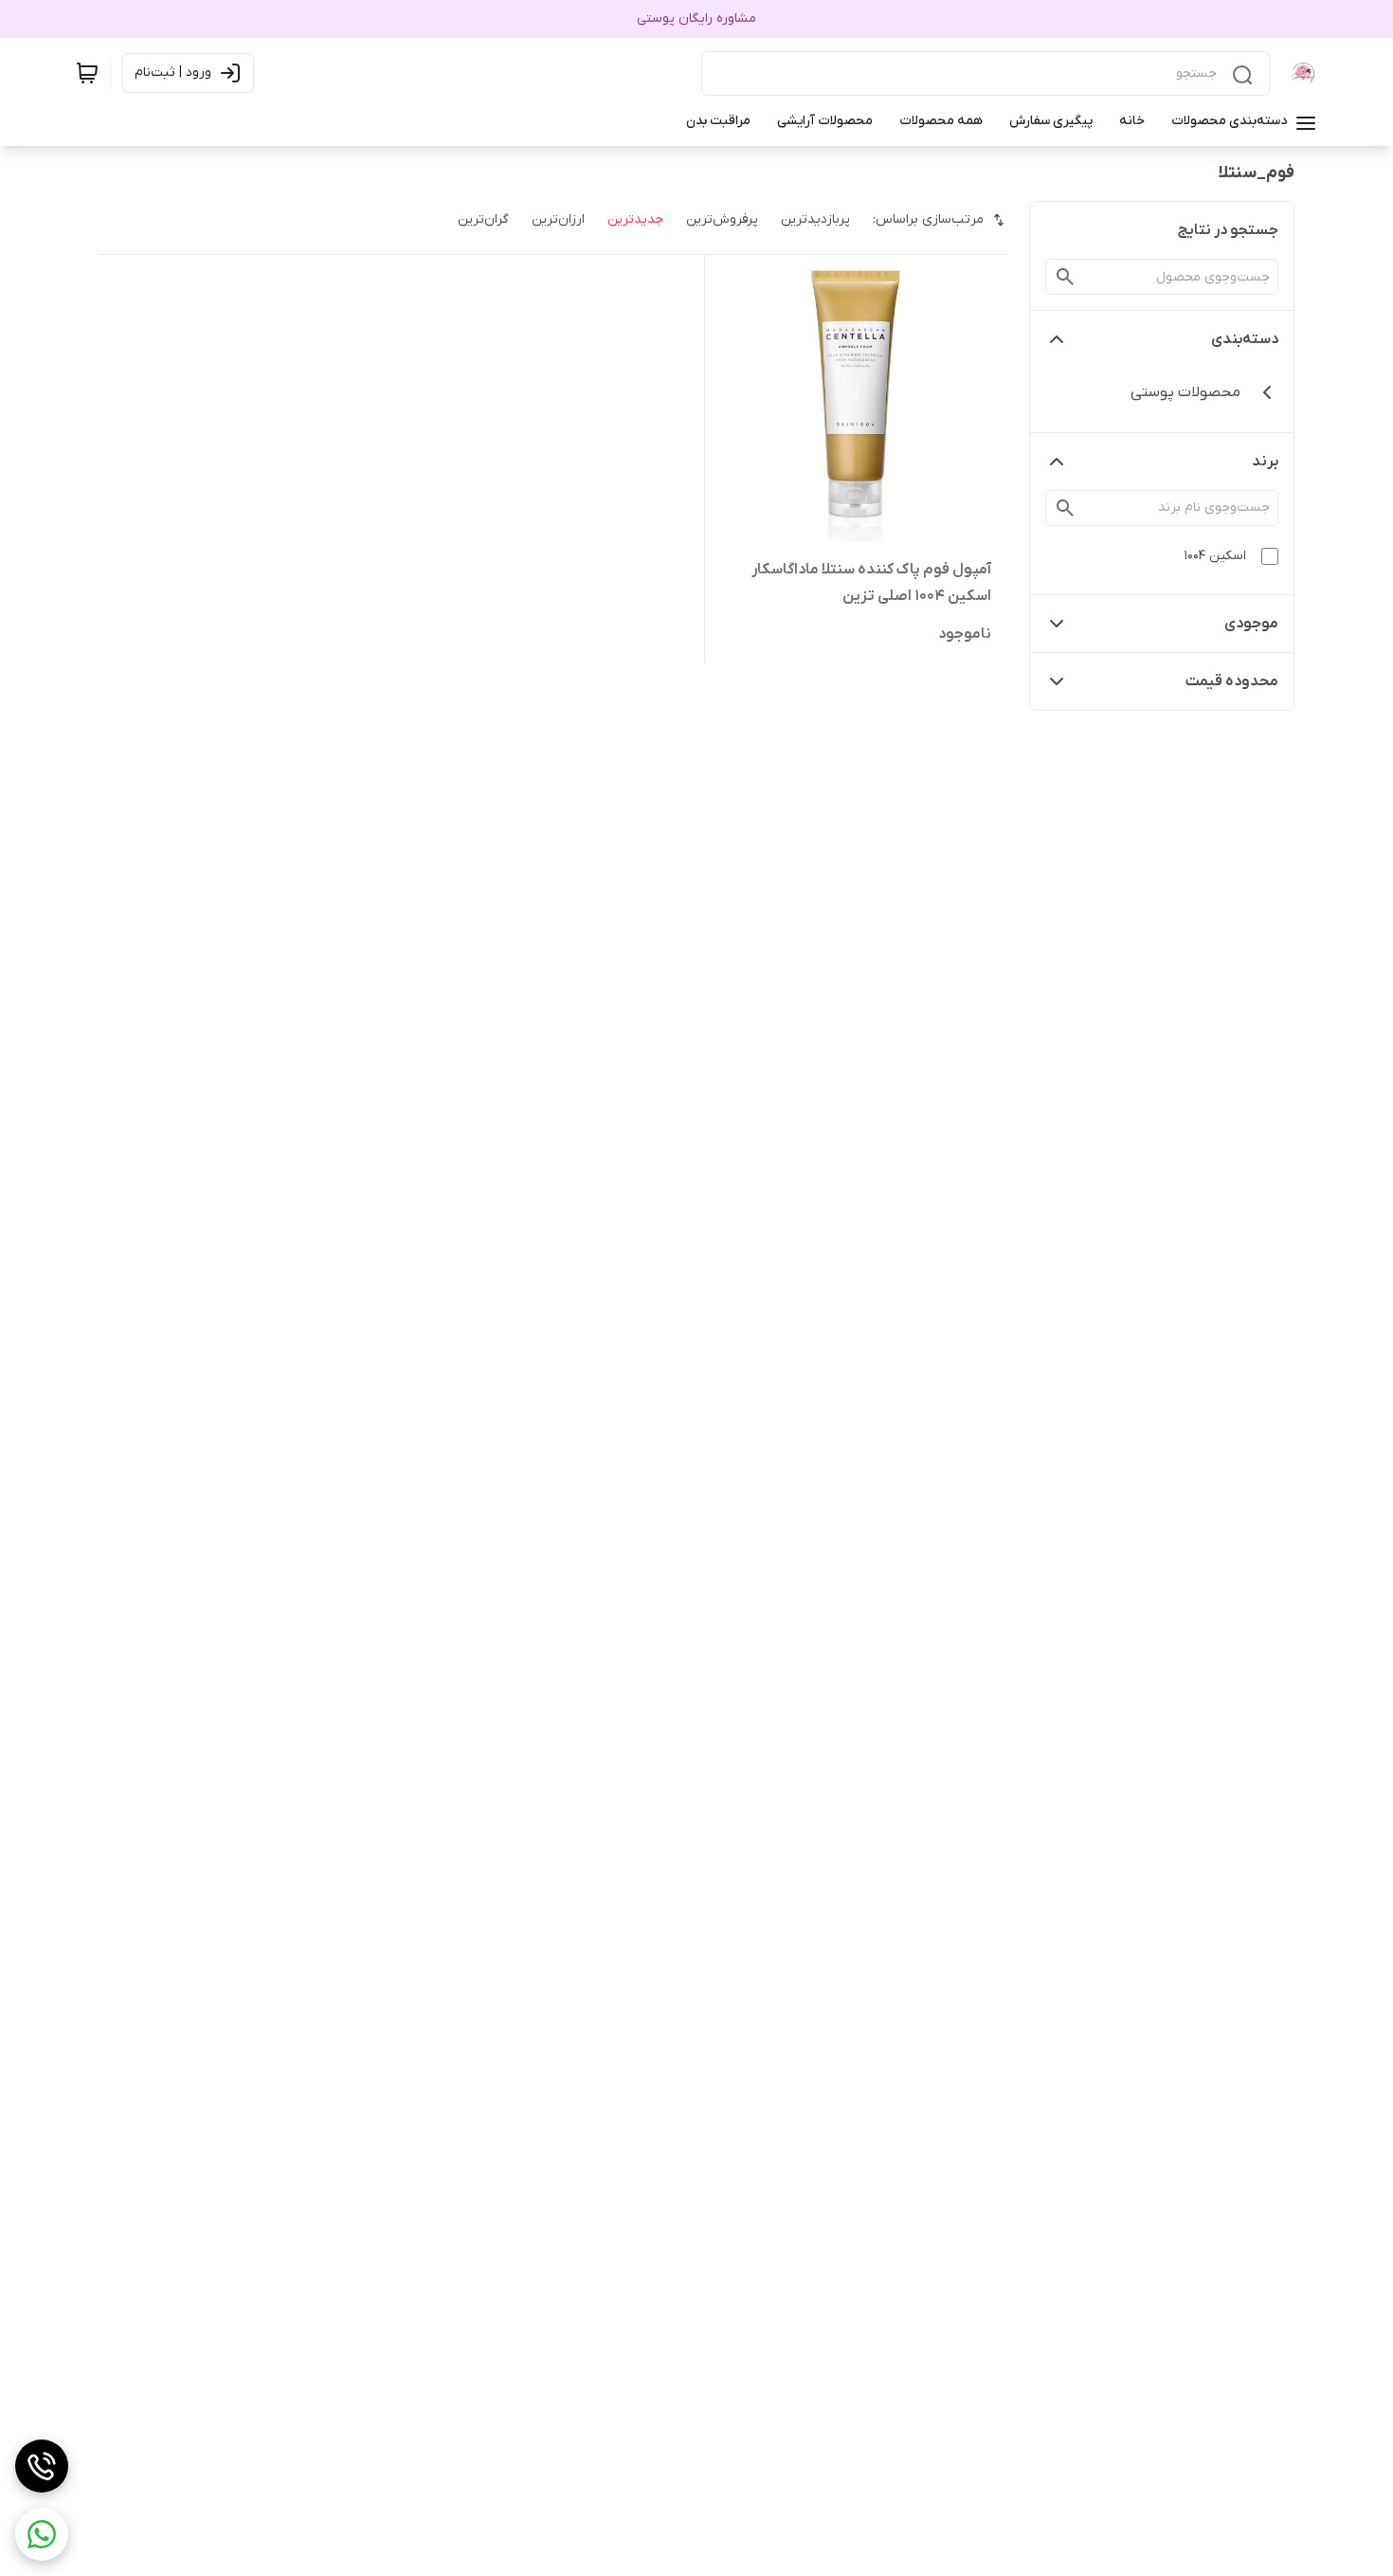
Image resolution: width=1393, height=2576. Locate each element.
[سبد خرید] (87, 73)
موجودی (1251, 624)
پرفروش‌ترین (722, 219)
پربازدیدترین (815, 219)
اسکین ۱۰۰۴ (1215, 556)
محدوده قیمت (1232, 681)
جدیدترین (635, 219)
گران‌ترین (483, 219)
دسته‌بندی (1245, 339)
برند (1265, 462)
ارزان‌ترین (558, 219)
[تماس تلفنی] (42, 2466)
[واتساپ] (42, 2534)
